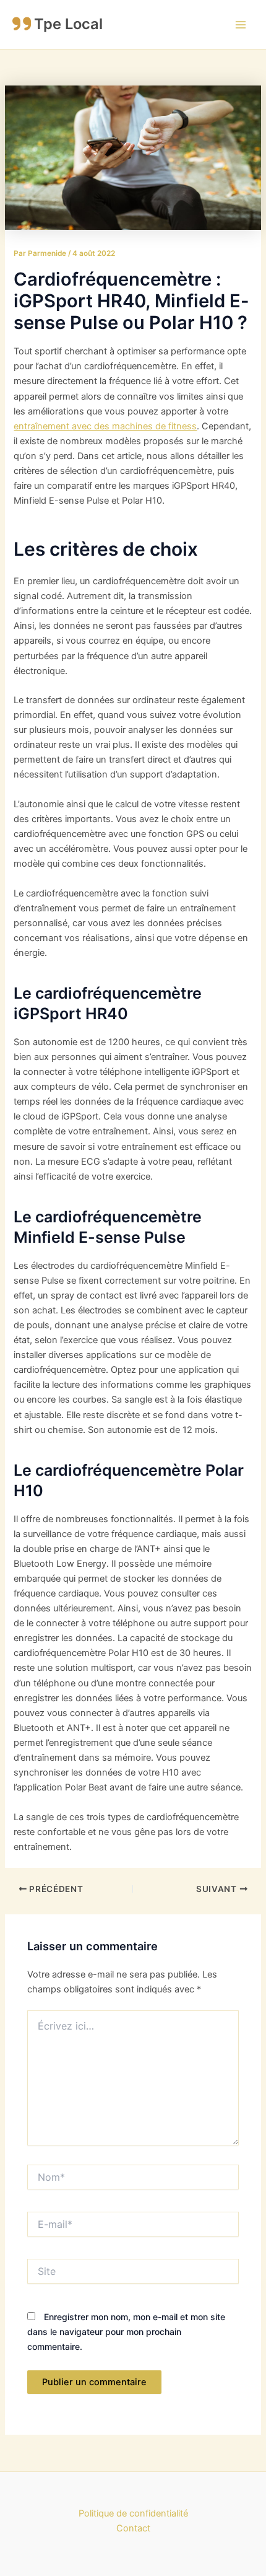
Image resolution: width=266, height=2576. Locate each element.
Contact (133, 2528)
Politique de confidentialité (133, 2513)
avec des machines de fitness (134, 426)
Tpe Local (68, 24)
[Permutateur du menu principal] (241, 25)
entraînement (43, 426)
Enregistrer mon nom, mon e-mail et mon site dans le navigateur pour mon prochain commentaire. (126, 2332)
